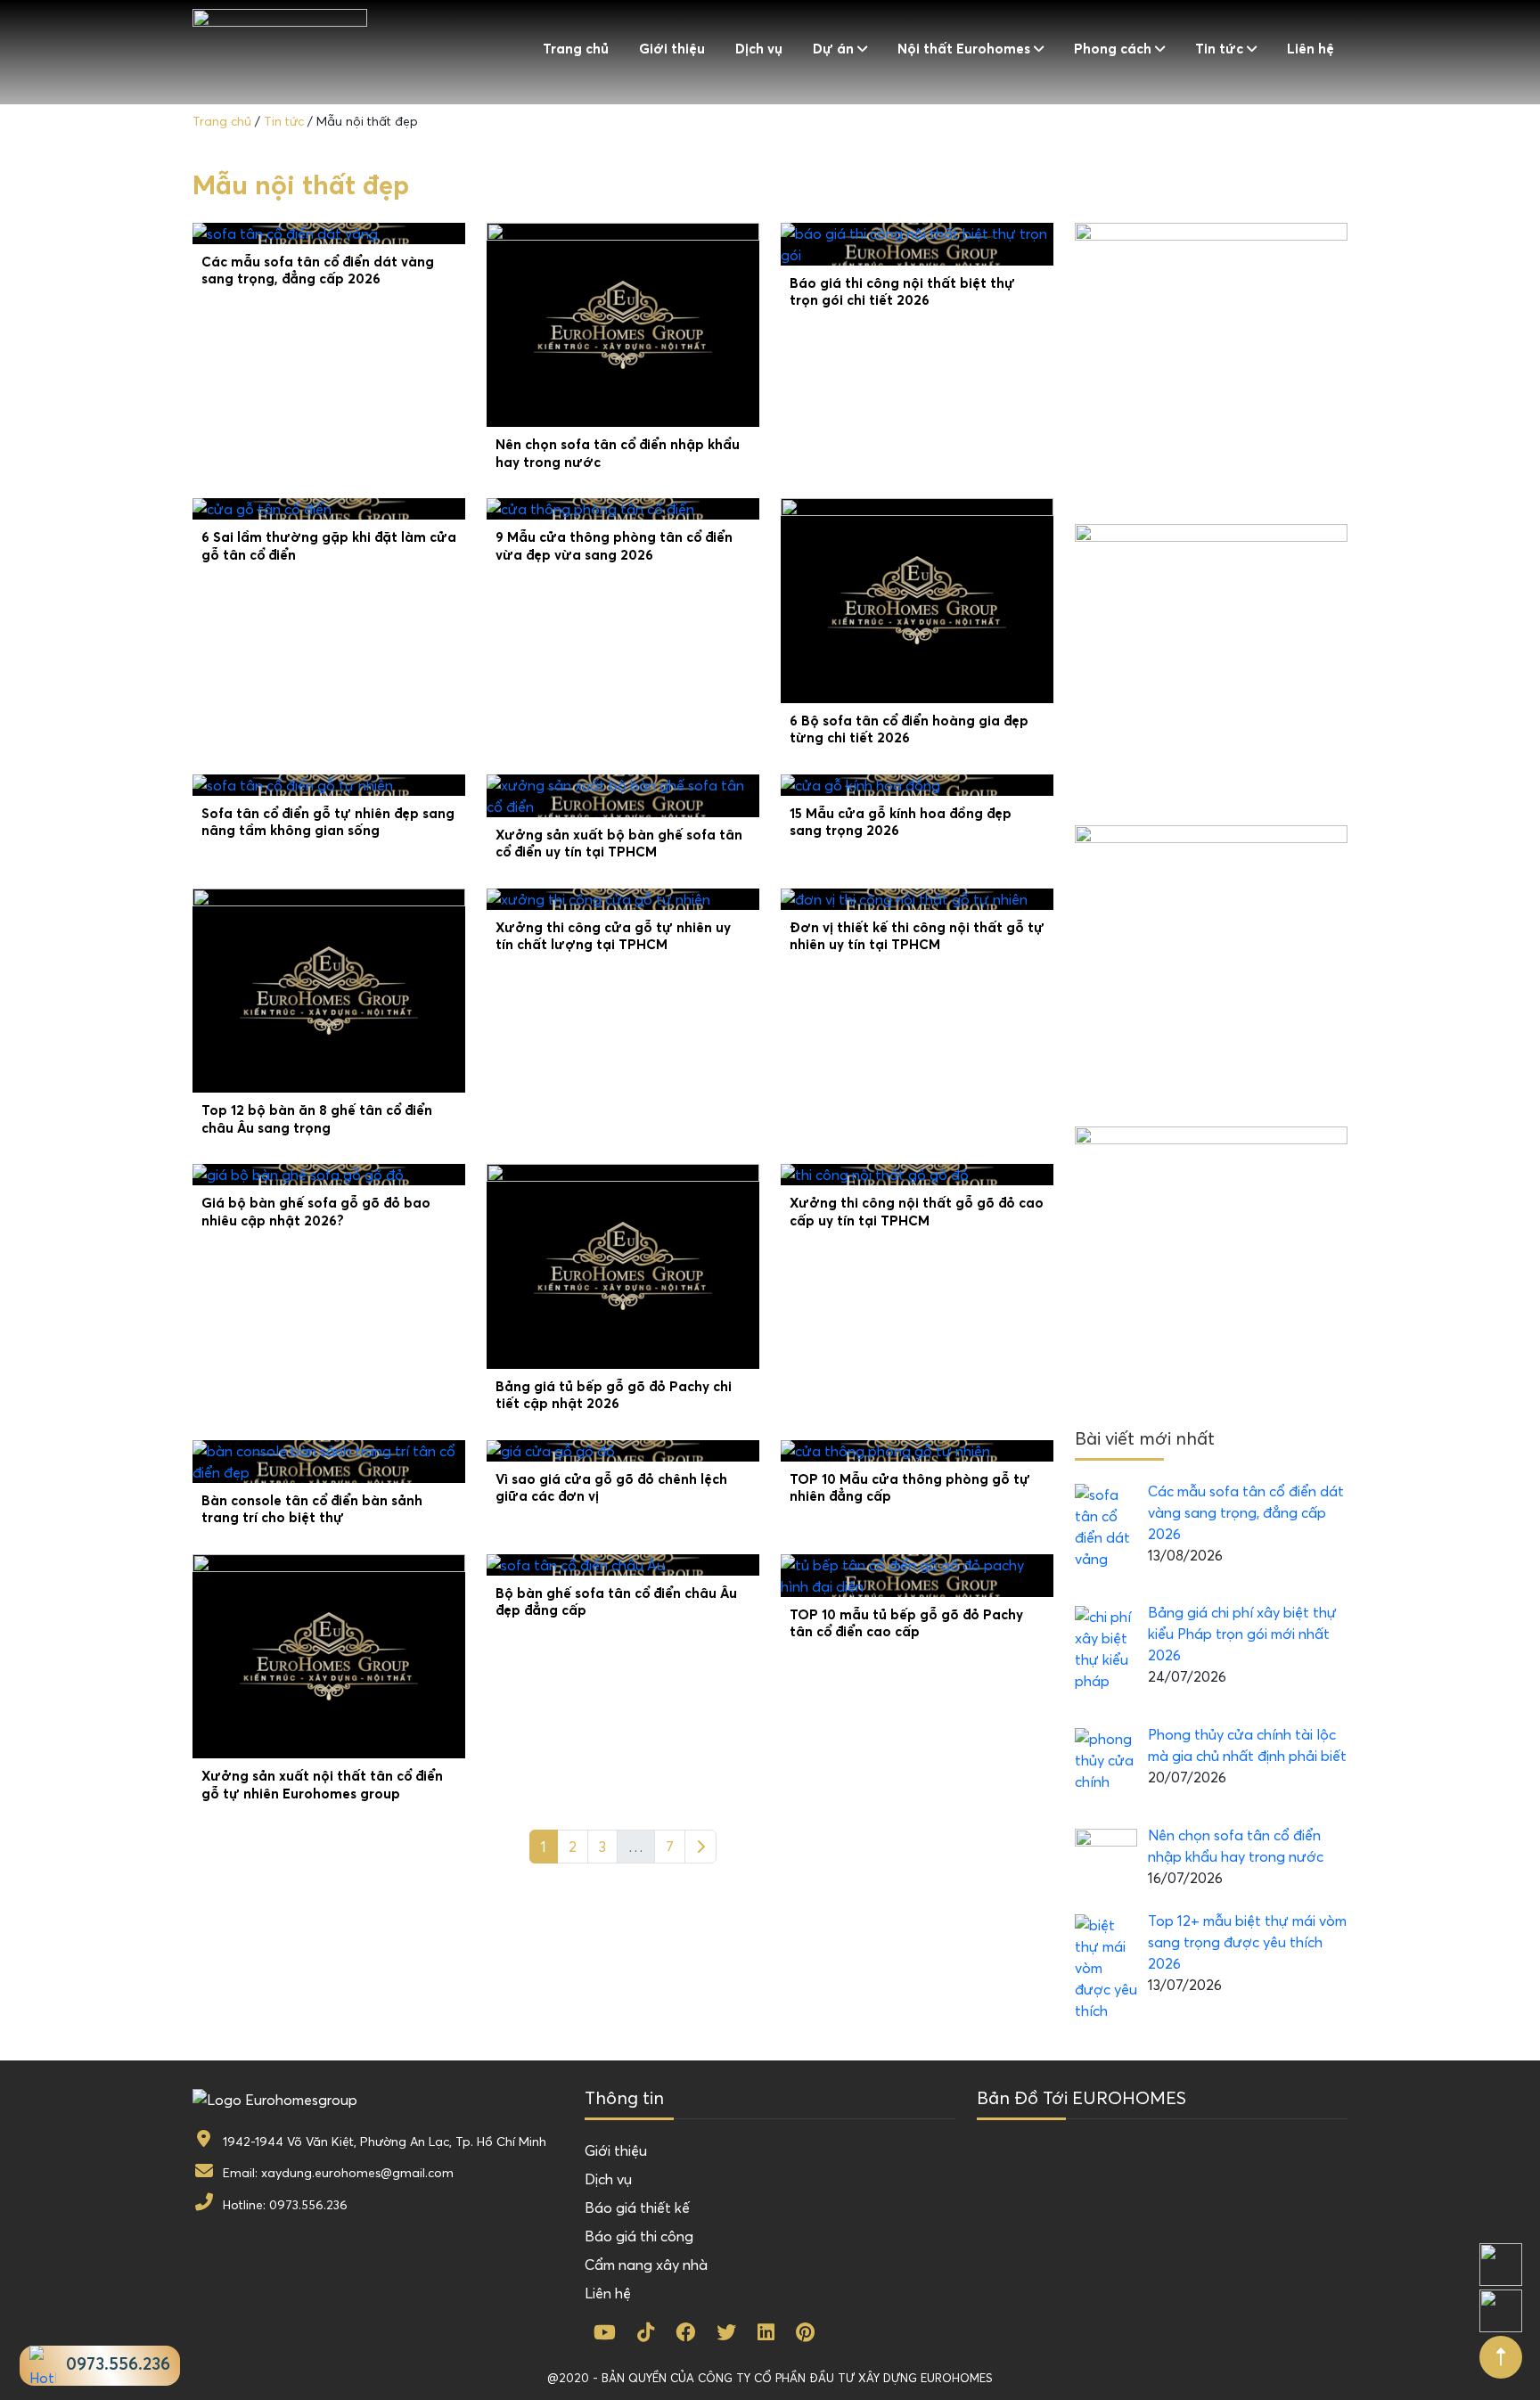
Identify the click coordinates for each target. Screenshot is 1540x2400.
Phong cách (1113, 49)
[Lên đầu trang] (1501, 2357)
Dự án (833, 49)
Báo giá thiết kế (637, 2208)
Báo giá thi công (639, 2236)
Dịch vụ (759, 49)
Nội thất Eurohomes (964, 49)
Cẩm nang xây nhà (646, 2265)
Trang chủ (576, 49)
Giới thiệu (672, 49)
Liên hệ (1311, 49)
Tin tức (1219, 49)
